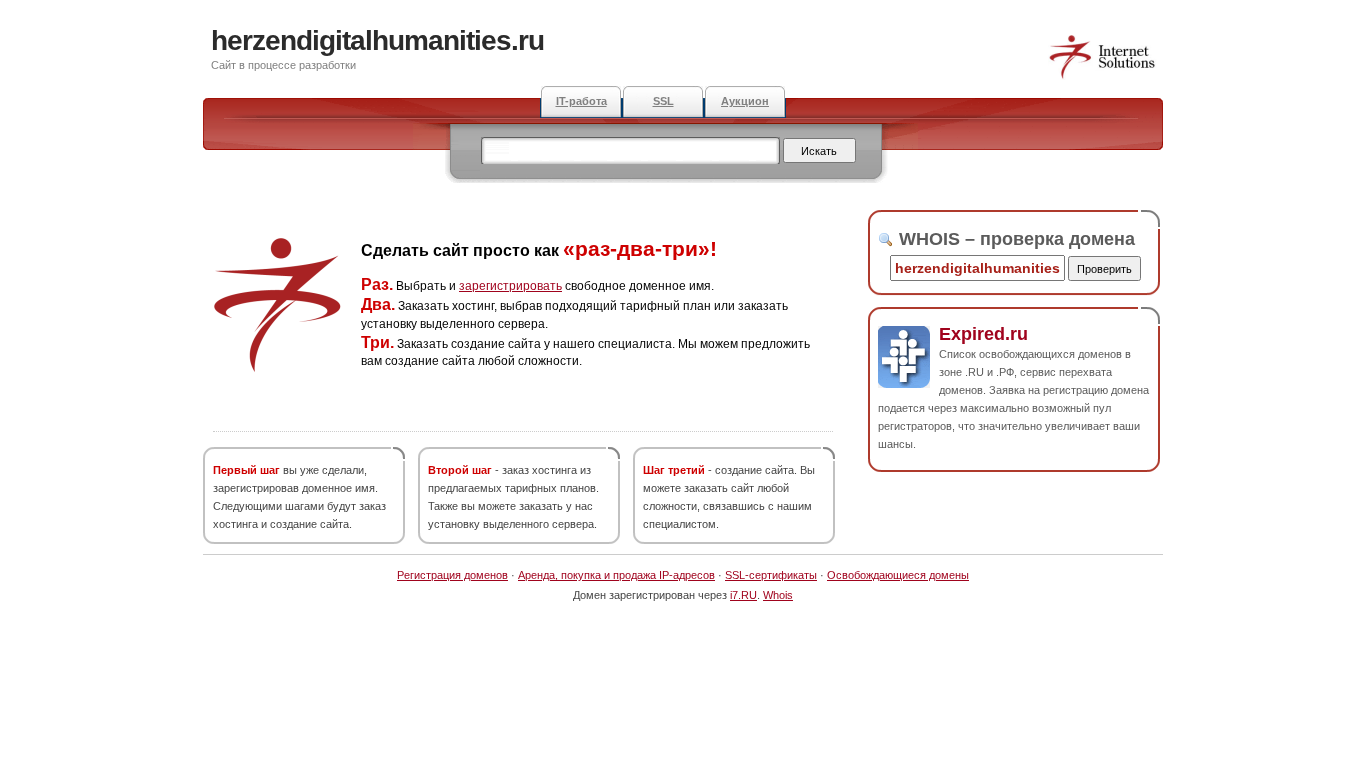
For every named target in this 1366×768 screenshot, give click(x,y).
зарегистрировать (510, 286)
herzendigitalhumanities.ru (377, 40)
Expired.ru (983, 334)
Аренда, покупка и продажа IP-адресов (616, 575)
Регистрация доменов (452, 575)
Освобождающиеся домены (898, 575)
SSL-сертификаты (771, 575)
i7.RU (743, 595)
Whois (778, 595)
